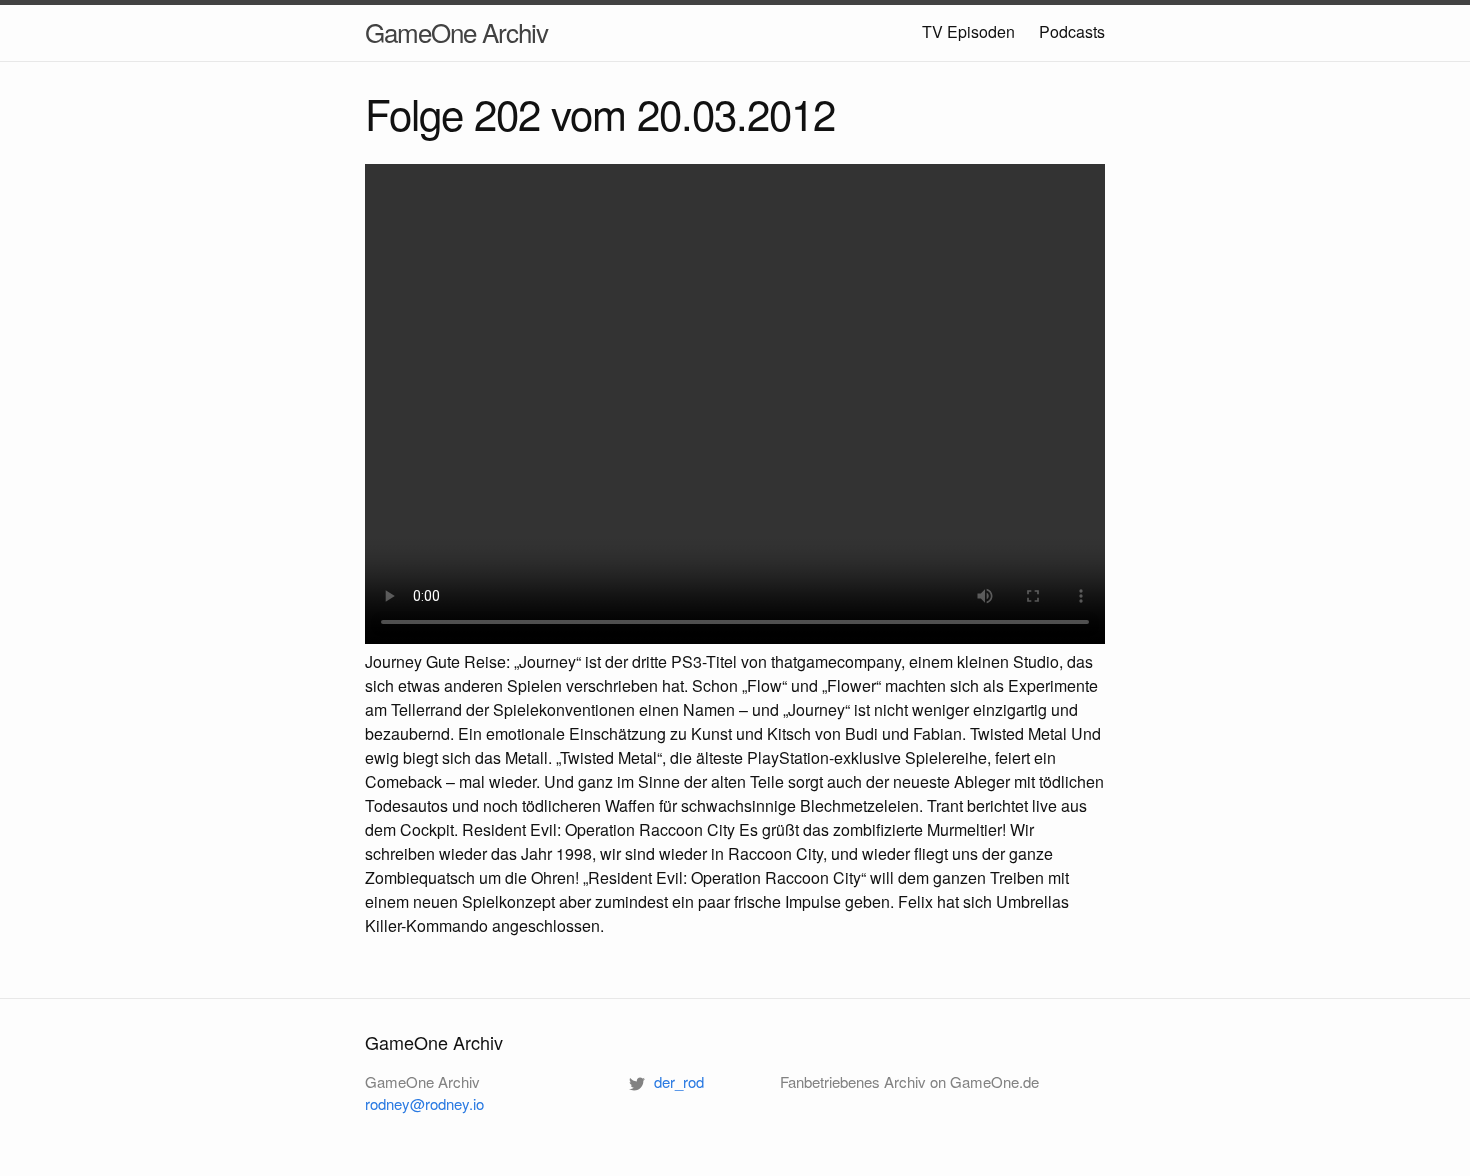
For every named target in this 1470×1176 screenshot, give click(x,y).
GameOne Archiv (456, 31)
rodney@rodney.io (424, 1103)
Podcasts (1072, 31)
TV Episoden (968, 31)
